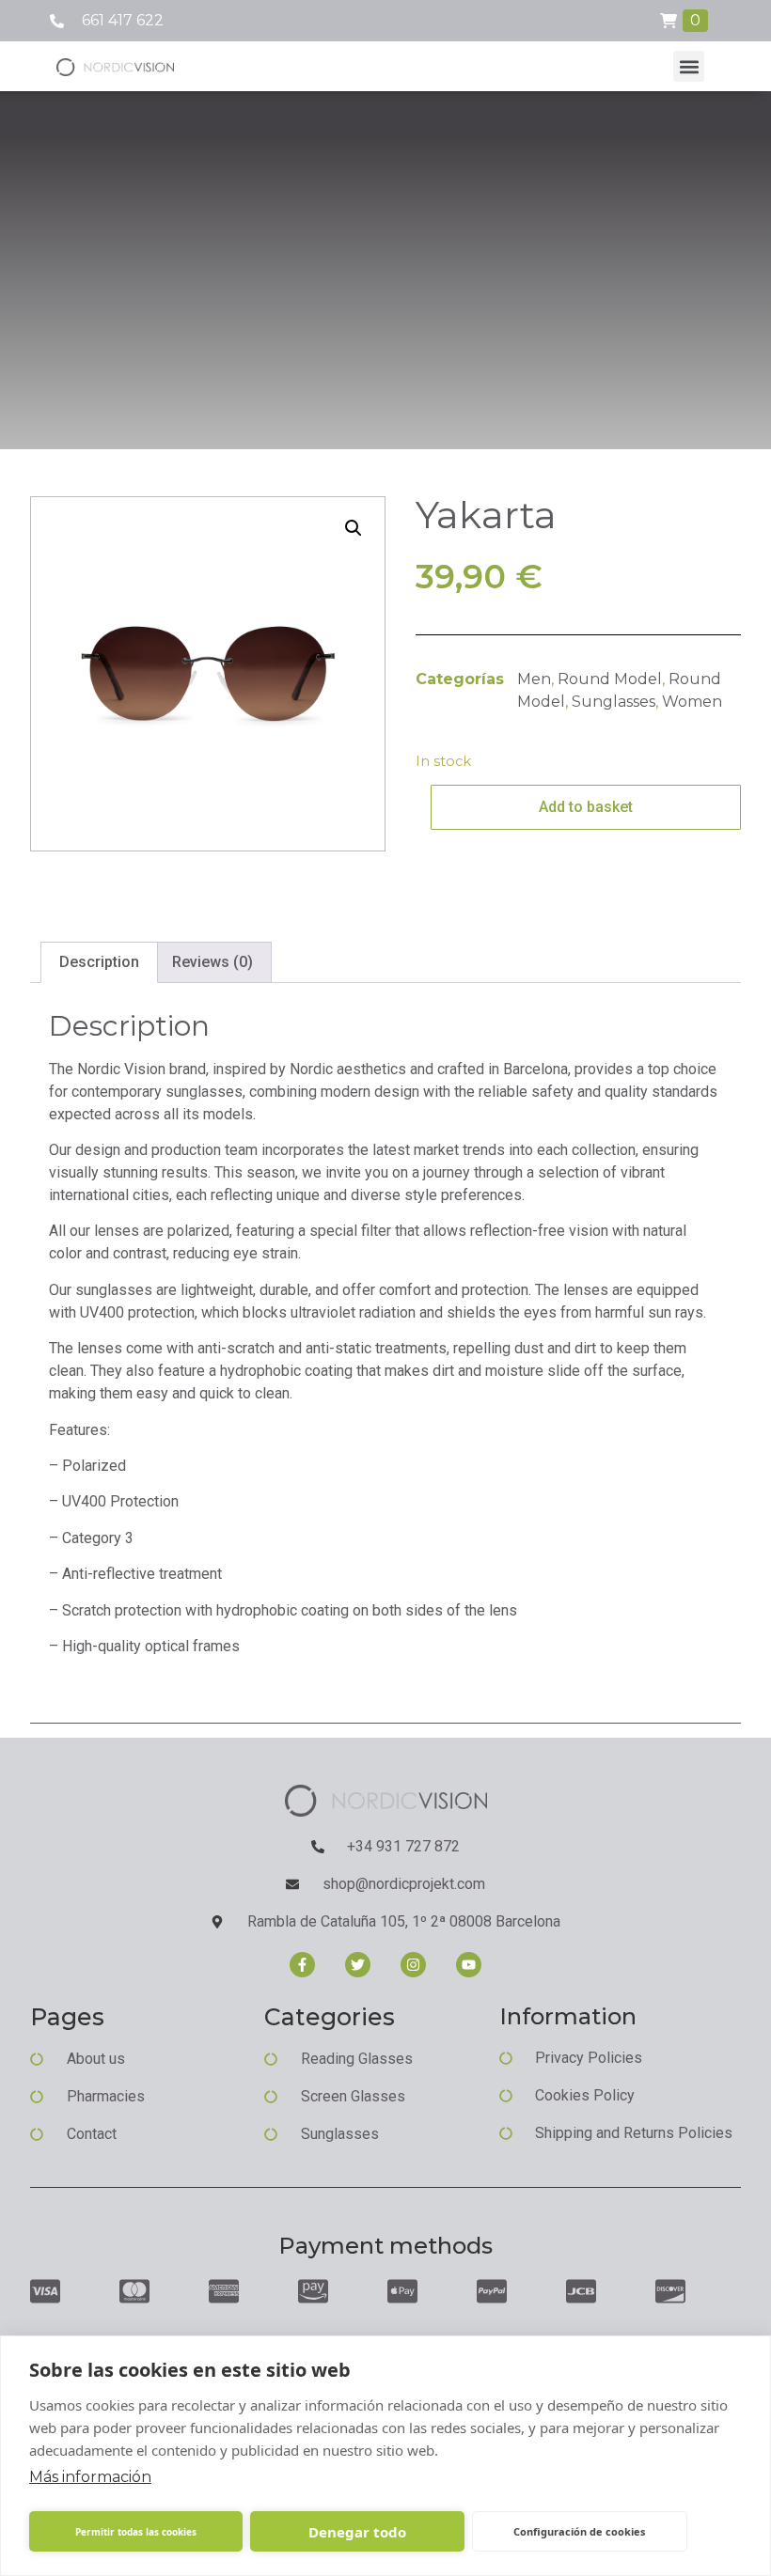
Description (99, 962)
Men (534, 679)
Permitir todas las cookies (136, 2532)
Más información (90, 2477)
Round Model (610, 679)
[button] (689, 66)
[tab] (99, 962)
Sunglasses (614, 702)
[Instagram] (413, 1965)
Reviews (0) (212, 962)
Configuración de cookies (579, 2531)
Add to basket (586, 807)
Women (692, 702)
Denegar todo (357, 2532)
